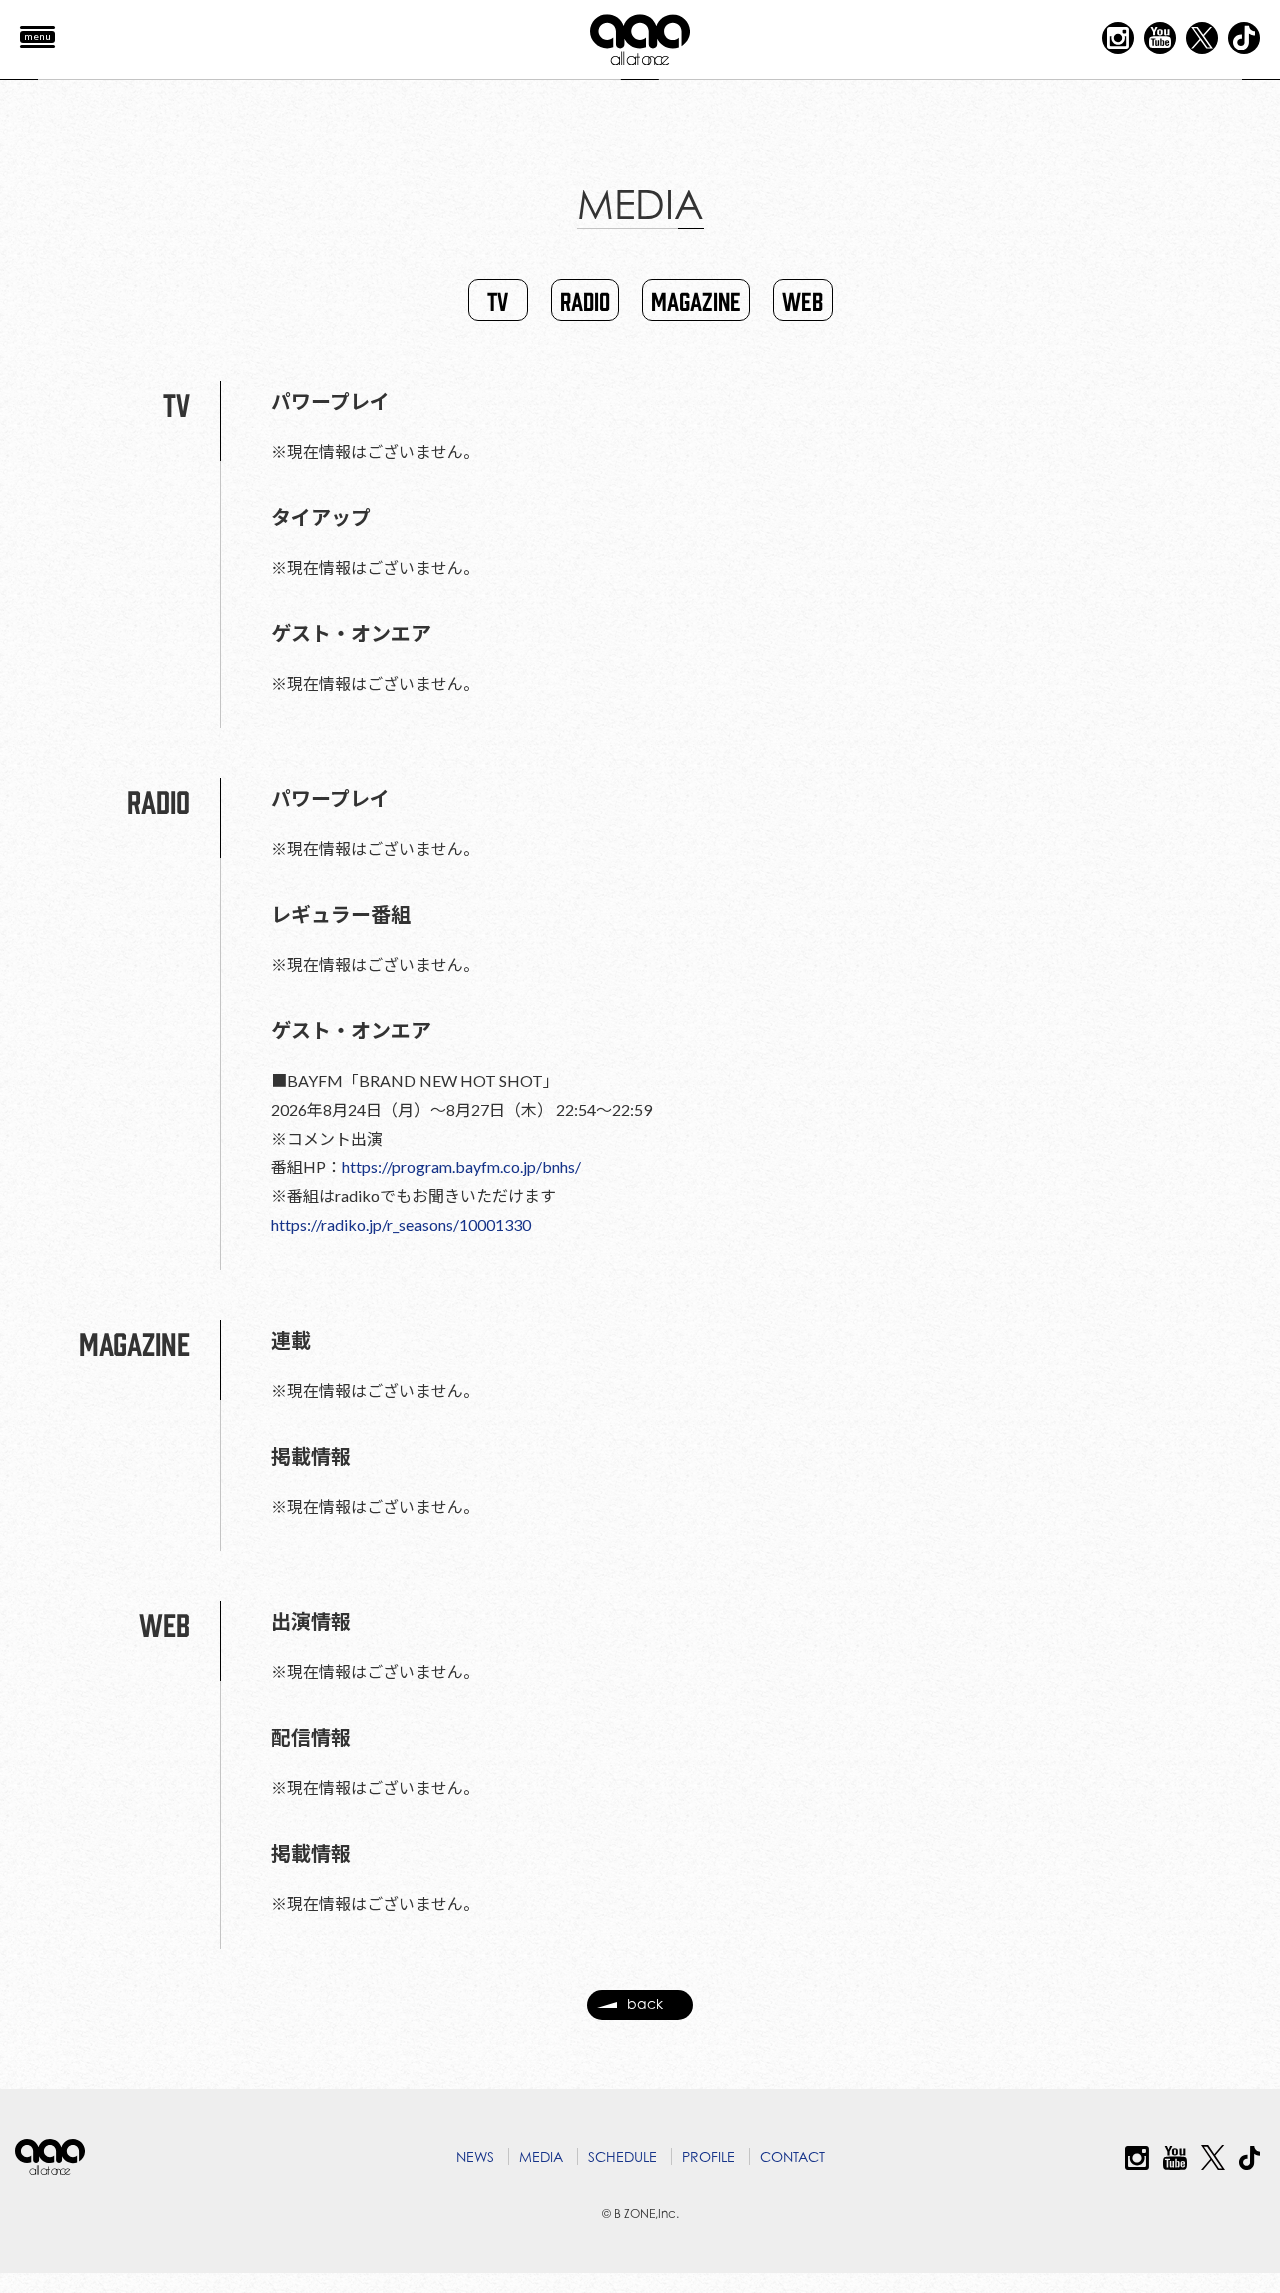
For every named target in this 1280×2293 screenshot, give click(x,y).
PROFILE (708, 2156)
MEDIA (541, 2156)
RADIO (585, 300)
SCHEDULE (622, 2156)
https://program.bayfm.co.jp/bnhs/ (461, 1166)
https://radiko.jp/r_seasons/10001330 (401, 1224)
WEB (802, 300)
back (645, 2003)
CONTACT (792, 2156)
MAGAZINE (696, 300)
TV (497, 300)
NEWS (475, 2156)
